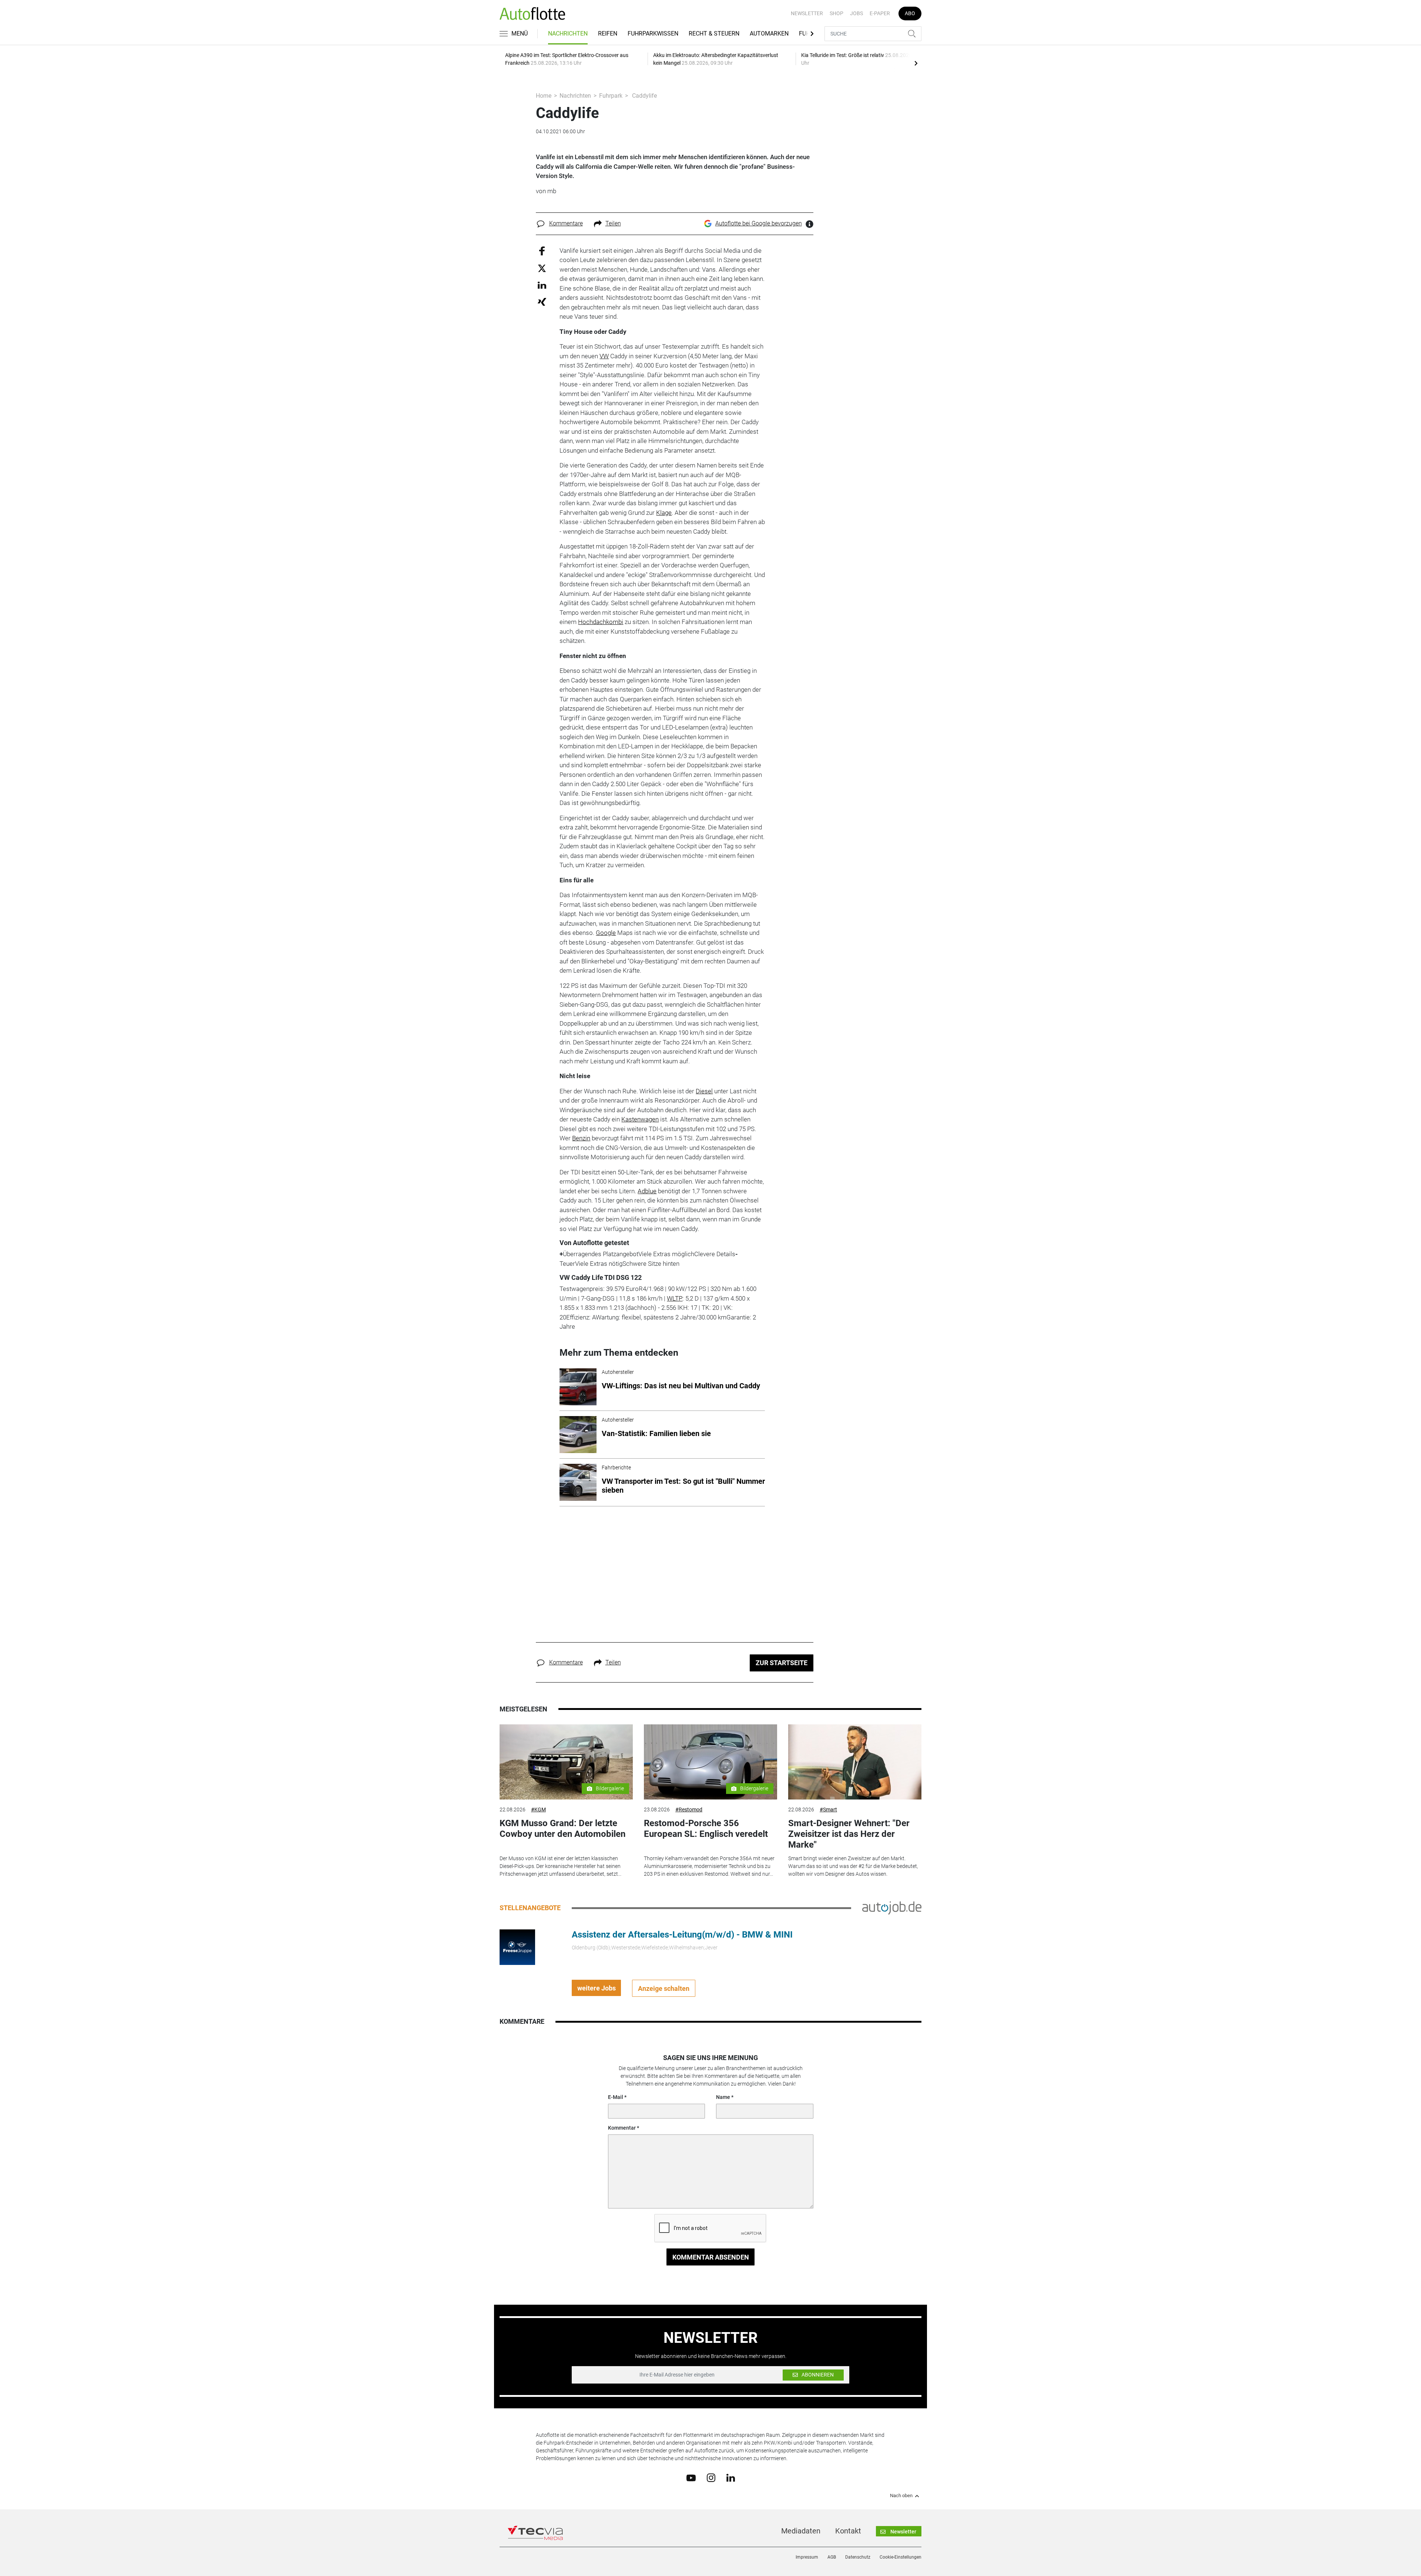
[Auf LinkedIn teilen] (542, 285)
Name (723, 2097)
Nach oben (901, 2496)
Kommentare (566, 223)
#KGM (538, 1809)
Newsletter (807, 13)
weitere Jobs (597, 1988)
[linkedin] (731, 2477)
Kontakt (848, 2531)
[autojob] (892, 1908)
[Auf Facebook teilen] (542, 250)
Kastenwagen (640, 1119)
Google (606, 933)
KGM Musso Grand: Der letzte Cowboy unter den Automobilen (562, 1829)
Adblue (647, 1191)
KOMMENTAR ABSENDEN (711, 2257)
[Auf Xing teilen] (542, 301)
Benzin (581, 1138)
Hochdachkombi (601, 622)
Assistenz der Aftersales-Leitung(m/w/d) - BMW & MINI (682, 1935)
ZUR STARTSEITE (782, 1663)
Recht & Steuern (714, 33)
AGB (832, 2557)
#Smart (828, 1809)
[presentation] (916, 63)
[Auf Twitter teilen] (542, 268)
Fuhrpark (611, 96)
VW (604, 356)
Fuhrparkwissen (653, 33)
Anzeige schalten (664, 1988)
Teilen (613, 223)
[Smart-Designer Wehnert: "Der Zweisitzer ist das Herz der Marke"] (855, 1762)
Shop (837, 13)
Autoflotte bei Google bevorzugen (759, 223)
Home (544, 96)
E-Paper (880, 13)
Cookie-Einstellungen (901, 2557)
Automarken (769, 33)
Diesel (704, 1091)
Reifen (608, 33)
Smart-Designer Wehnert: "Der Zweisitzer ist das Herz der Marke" (849, 1834)
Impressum (807, 2557)
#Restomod (689, 1809)
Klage (664, 513)
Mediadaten (801, 2531)
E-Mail (616, 2097)
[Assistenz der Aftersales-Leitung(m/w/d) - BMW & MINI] (517, 1947)
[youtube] (691, 2477)
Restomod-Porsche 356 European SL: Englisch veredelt (706, 1829)
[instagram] (711, 2478)
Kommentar (622, 2128)
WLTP (675, 1298)
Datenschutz (858, 2557)
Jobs (856, 13)
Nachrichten (568, 33)
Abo (910, 13)
